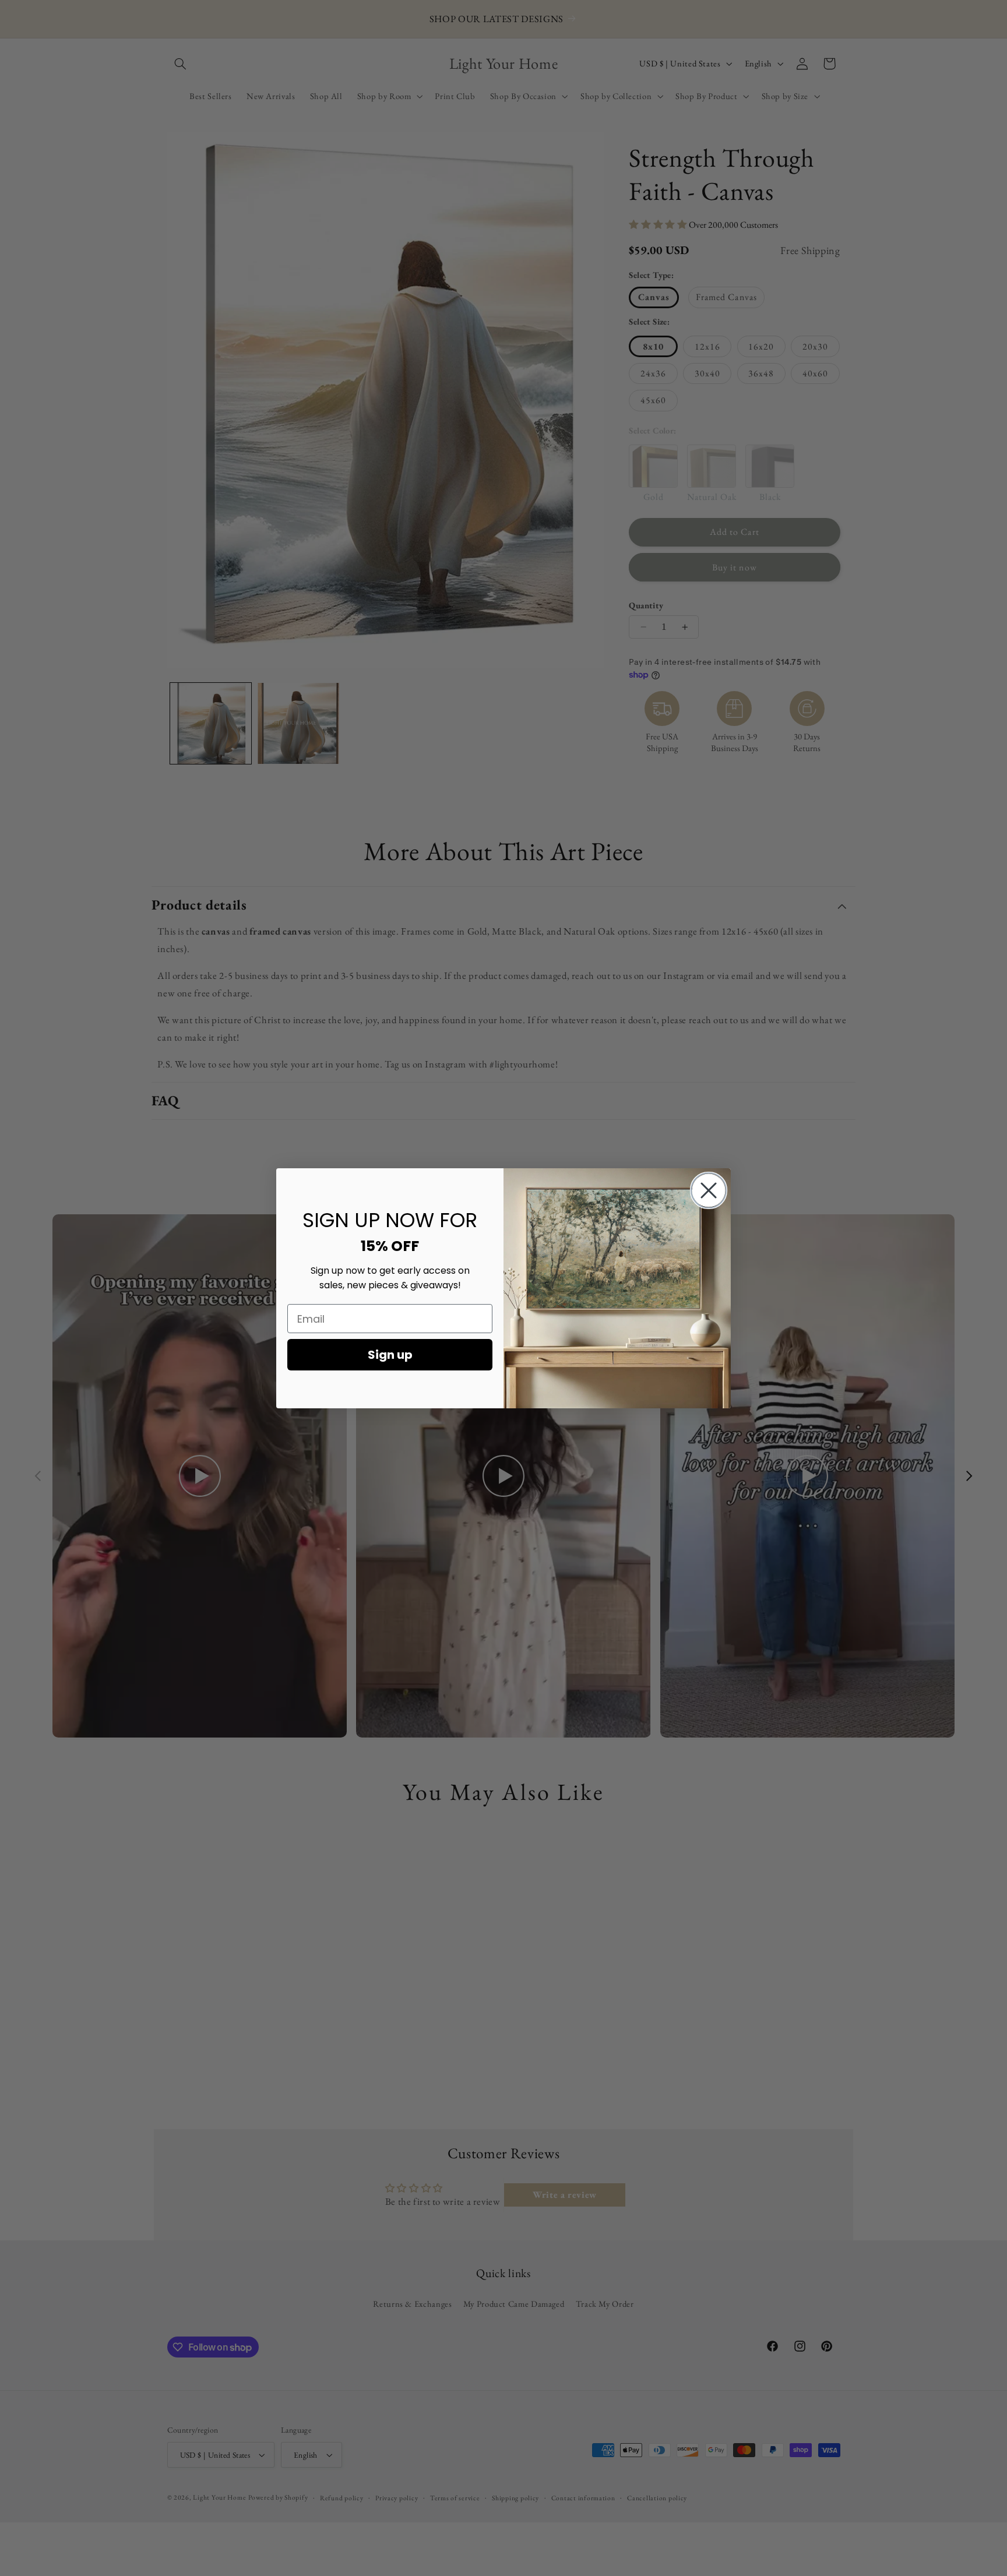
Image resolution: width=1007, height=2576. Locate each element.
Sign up (390, 1355)
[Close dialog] (709, 1190)
